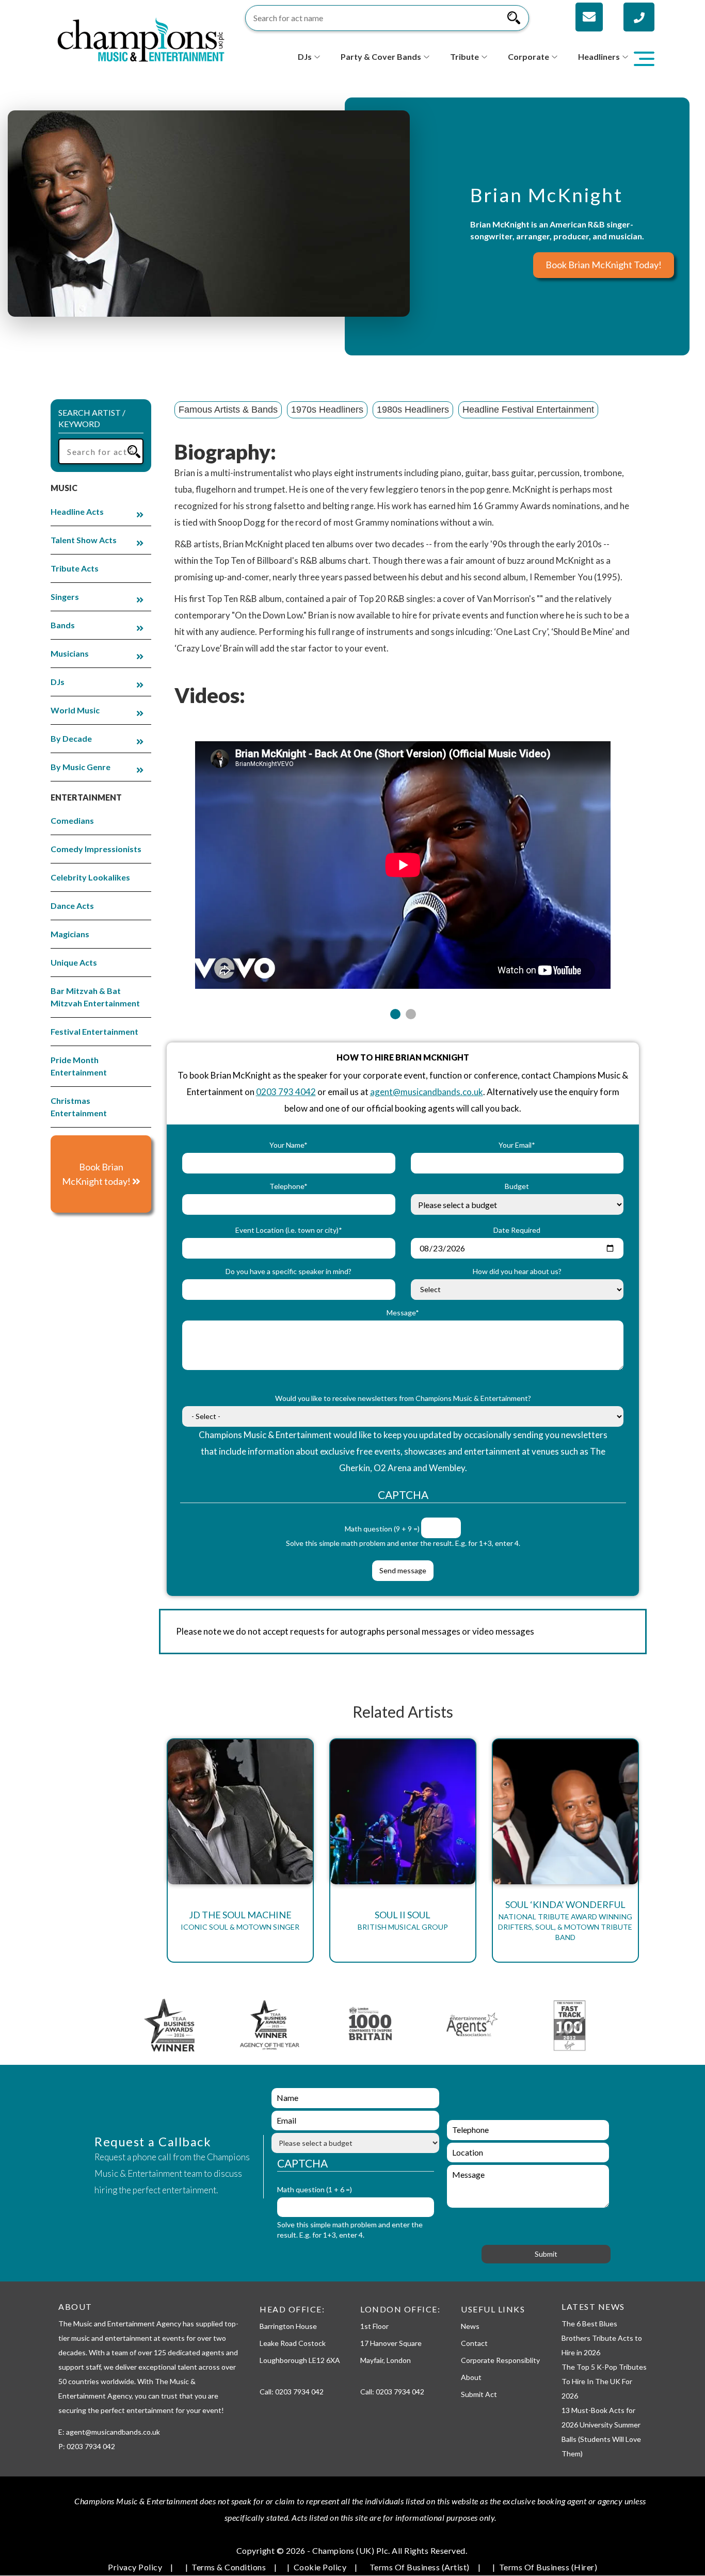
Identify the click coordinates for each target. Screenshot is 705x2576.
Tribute (464, 56)
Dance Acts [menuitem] (72, 906)
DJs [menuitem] (58, 682)
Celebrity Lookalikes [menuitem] (90, 877)
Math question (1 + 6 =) (315, 2189)
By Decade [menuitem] (71, 738)
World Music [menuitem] (75, 710)
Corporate (528, 56)
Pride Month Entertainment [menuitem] (79, 1066)
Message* (403, 1313)
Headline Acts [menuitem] (77, 511)
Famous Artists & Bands (228, 410)
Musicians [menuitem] (70, 653)
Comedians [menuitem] (72, 820)
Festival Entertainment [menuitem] (94, 1031)
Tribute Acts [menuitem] (75, 568)
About (471, 2377)
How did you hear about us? (517, 1271)
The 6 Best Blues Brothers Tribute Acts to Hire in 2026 (602, 2338)
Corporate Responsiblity (500, 2360)
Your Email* (517, 1145)
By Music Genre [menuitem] (81, 767)
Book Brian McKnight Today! (604, 265)
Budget (517, 1186)
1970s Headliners (327, 410)
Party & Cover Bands (381, 56)
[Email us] (589, 17)
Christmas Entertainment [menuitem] (79, 1107)
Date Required (517, 1230)
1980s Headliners (413, 410)
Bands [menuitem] (63, 625)
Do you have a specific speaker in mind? (289, 1271)
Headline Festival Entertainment (528, 410)
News (470, 2326)
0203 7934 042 (299, 2392)
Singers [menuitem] (65, 597)
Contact (474, 2343)
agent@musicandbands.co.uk (427, 1092)
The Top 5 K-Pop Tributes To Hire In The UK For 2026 (604, 2381)
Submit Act (479, 2394)
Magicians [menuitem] (70, 934)
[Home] (141, 38)
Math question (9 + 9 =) (382, 1529)
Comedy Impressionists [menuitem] (96, 849)
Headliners (599, 56)
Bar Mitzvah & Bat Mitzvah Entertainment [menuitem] (95, 997)
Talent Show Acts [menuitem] (84, 540)
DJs (305, 56)
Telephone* (289, 1186)
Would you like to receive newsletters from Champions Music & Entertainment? (403, 1398)
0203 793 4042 (286, 1092)
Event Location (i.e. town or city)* (289, 1230)
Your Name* (289, 1145)
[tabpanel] (403, 859)
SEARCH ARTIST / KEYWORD (92, 418)
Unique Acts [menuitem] (74, 962)
